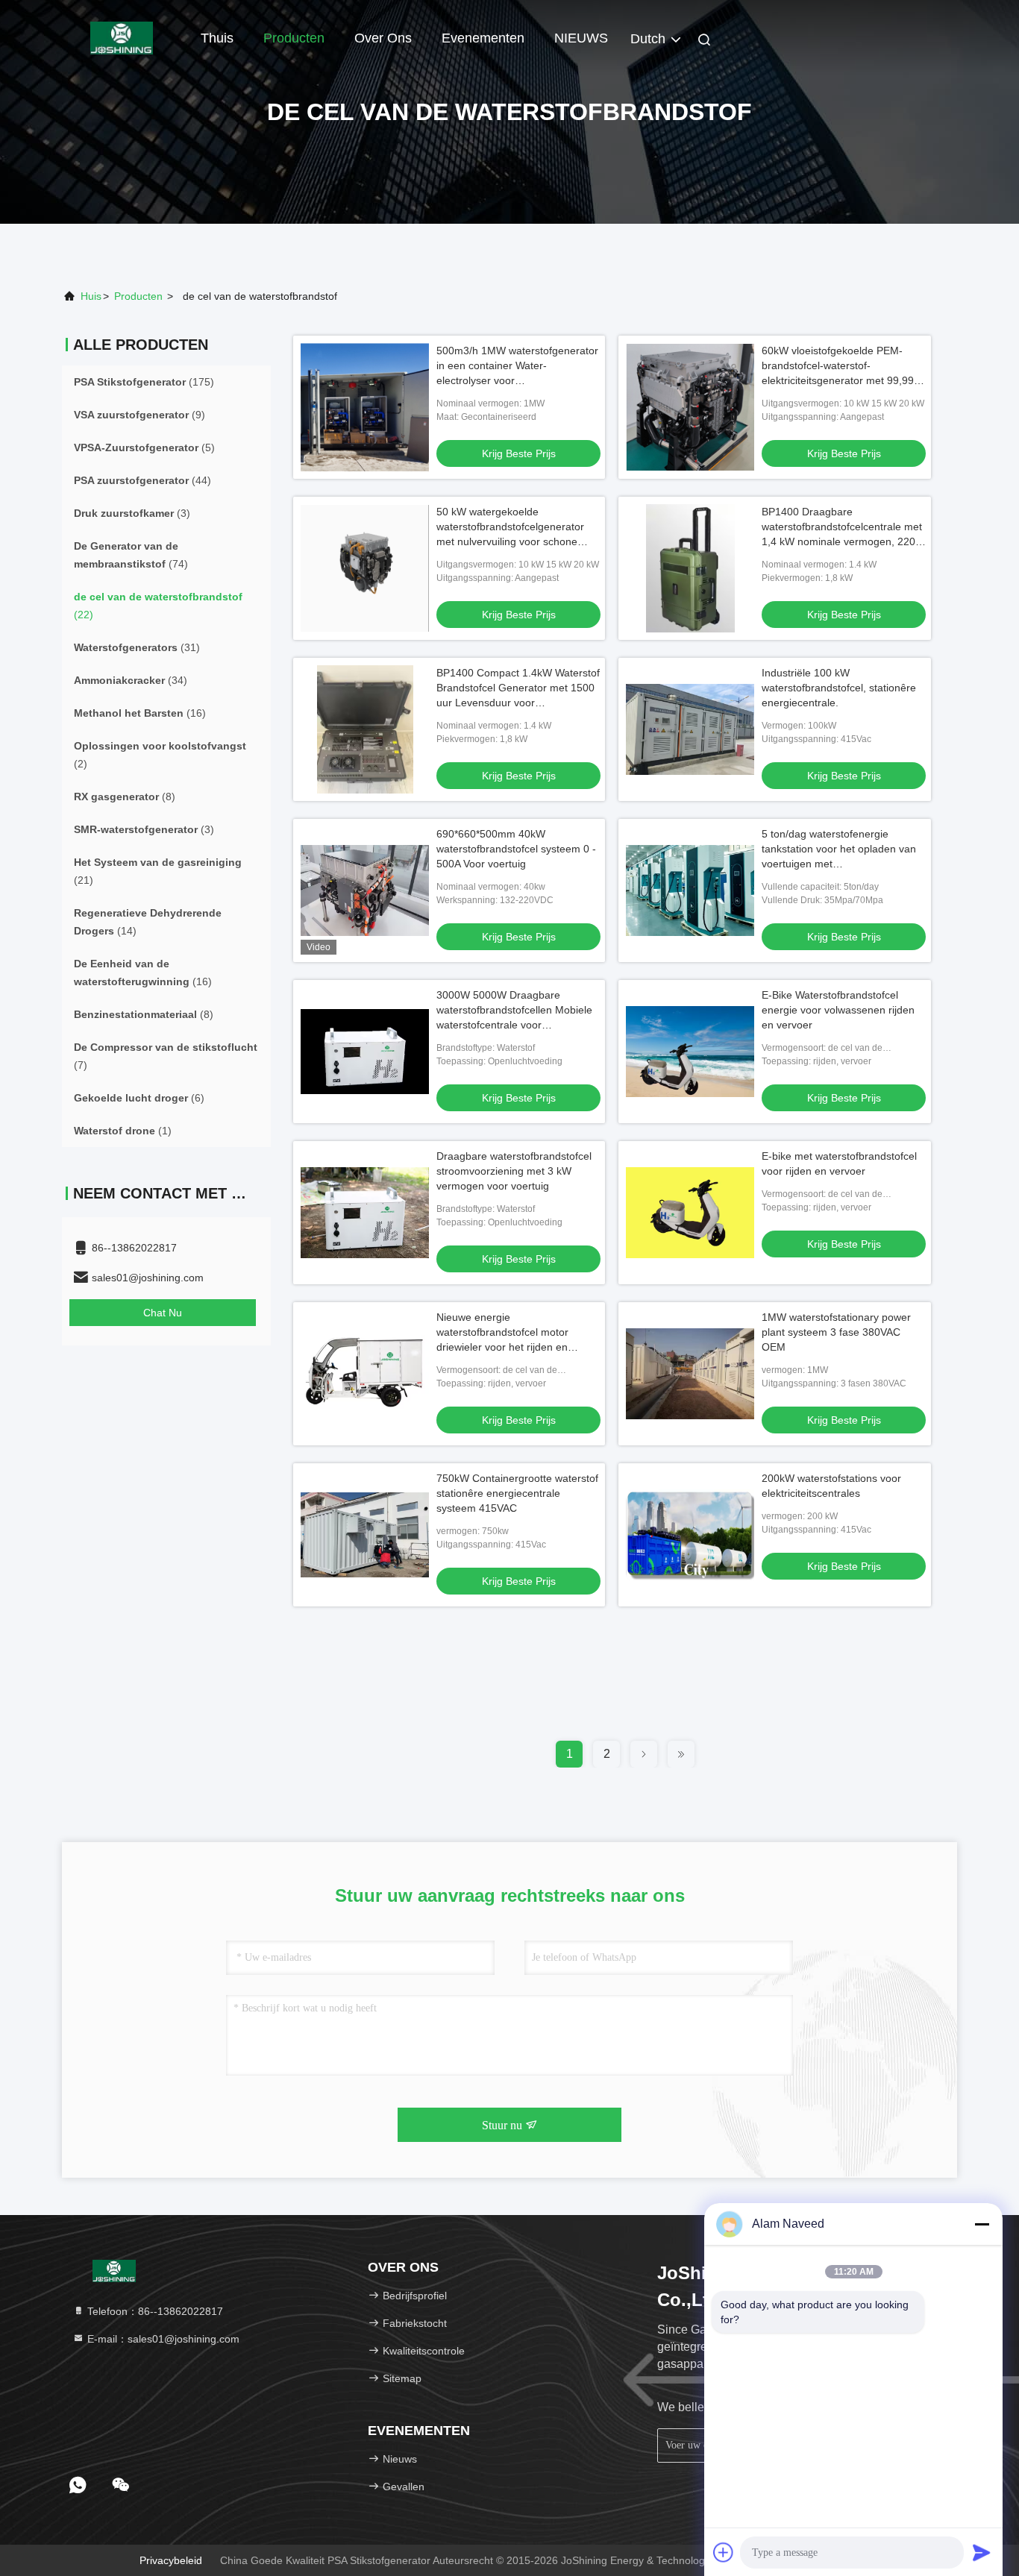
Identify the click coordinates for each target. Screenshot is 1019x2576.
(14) (148, 922)
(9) (139, 415)
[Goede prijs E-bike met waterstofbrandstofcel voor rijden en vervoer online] (690, 1213)
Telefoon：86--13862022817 (154, 2311)
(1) (123, 1131)
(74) (131, 555)
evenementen (483, 38)
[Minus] (982, 2224)
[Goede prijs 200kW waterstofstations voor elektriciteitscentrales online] (690, 1535)
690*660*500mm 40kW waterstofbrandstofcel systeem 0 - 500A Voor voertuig (516, 849)
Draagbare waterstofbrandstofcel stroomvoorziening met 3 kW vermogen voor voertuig (514, 1171)
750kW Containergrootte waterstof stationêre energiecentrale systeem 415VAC (517, 1493)
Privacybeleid (171, 2560)
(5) (144, 447)
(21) (158, 871)
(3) (132, 513)
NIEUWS (581, 38)
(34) (131, 680)
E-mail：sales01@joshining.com (162, 2339)
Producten (294, 38)
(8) (125, 797)
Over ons (383, 38)
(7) (166, 1056)
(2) (160, 755)
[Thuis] (122, 37)
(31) (137, 647)
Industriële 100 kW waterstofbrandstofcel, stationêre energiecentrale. (839, 688)
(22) (158, 606)
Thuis (217, 38)
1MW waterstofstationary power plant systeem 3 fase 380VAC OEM (836, 1332)
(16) (140, 713)
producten (138, 296)
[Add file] (724, 2552)
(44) (142, 480)
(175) (144, 382)
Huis (91, 296)
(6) (139, 1098)
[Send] (982, 2552)
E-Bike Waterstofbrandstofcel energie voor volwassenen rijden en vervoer (838, 1010)
